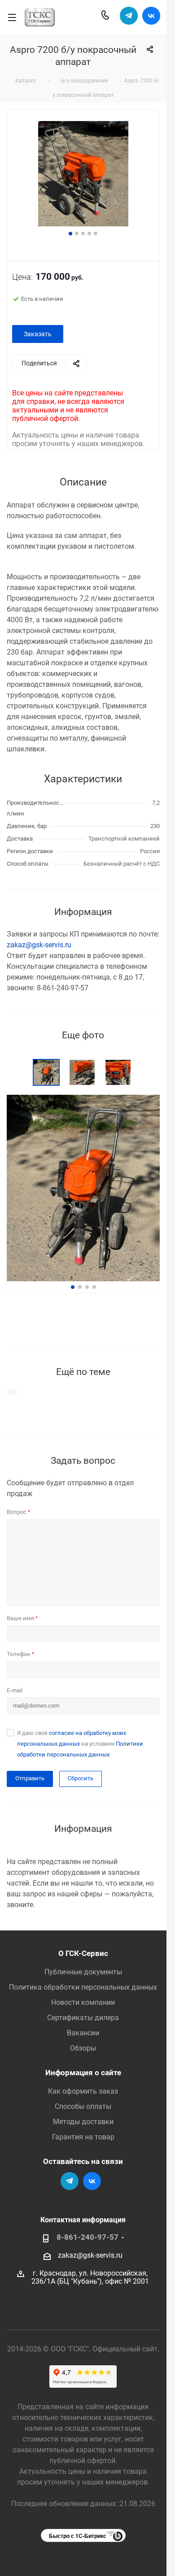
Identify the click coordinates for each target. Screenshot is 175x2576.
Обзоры (83, 2048)
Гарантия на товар (83, 2137)
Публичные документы (83, 1972)
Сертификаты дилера (83, 2018)
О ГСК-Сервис (83, 1953)
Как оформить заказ (83, 2091)
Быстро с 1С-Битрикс (78, 2536)
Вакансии (83, 2033)
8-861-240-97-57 (87, 2237)
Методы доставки (83, 2122)
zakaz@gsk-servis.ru (39, 945)
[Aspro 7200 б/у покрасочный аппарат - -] (83, 175)
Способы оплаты (83, 2106)
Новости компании (83, 2002)
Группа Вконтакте (151, 16)
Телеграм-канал (129, 16)
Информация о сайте (83, 2073)
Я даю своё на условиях (80, 1744)
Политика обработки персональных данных (83, 1987)
